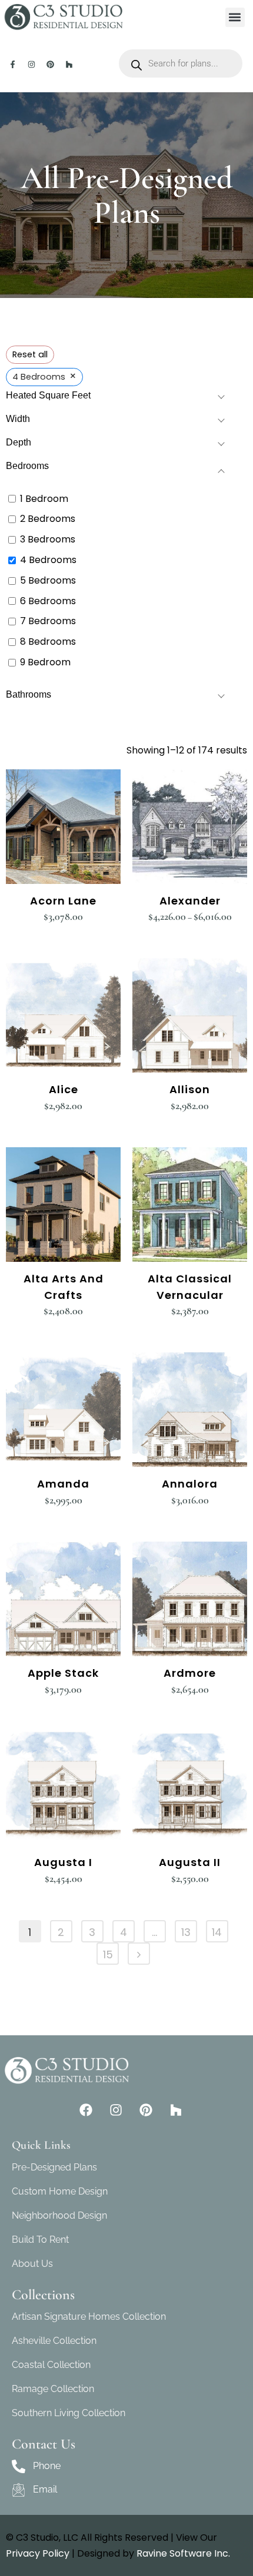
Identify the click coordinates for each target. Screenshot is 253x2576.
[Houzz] (69, 64)
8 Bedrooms (48, 642)
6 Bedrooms (48, 602)
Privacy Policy (38, 2553)
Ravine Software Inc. (183, 2553)
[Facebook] (86, 2110)
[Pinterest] (50, 64)
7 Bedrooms (48, 622)
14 (217, 1932)
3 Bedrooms (48, 540)
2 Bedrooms (48, 519)
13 (186, 1932)
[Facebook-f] (13, 64)
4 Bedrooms (48, 560)
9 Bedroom (45, 663)
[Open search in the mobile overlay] (181, 63)
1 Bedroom (44, 499)
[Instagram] (31, 64)
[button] (235, 17)
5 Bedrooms (48, 581)
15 (108, 1954)
